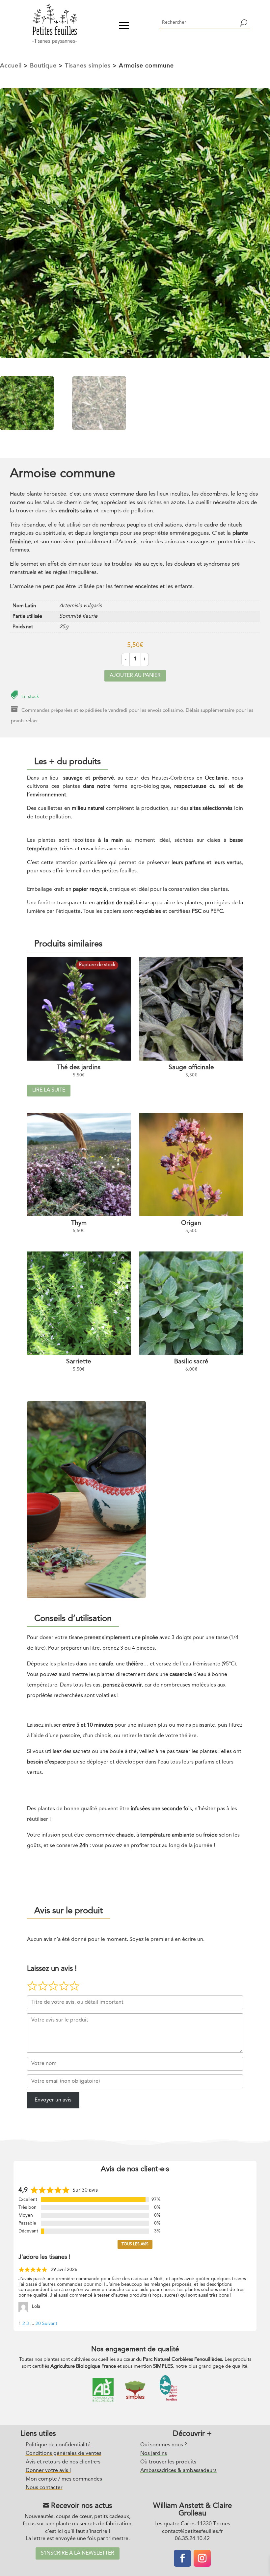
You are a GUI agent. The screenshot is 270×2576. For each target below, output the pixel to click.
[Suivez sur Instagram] (202, 2558)
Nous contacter (44, 2488)
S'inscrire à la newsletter (78, 2553)
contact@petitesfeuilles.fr (192, 2532)
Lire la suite (49, 1090)
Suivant (50, 2324)
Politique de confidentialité (58, 2445)
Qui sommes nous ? (164, 2445)
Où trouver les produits (168, 2462)
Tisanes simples (88, 66)
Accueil (11, 66)
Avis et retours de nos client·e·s (63, 2462)
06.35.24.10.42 (192, 2539)
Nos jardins (154, 2454)
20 (38, 2324)
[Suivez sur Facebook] (182, 2558)
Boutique (43, 66)
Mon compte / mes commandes (64, 2479)
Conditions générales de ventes (64, 2454)
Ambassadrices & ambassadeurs (178, 2471)
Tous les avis (135, 2244)
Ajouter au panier (135, 676)
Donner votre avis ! (48, 2471)
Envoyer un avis (53, 2100)
